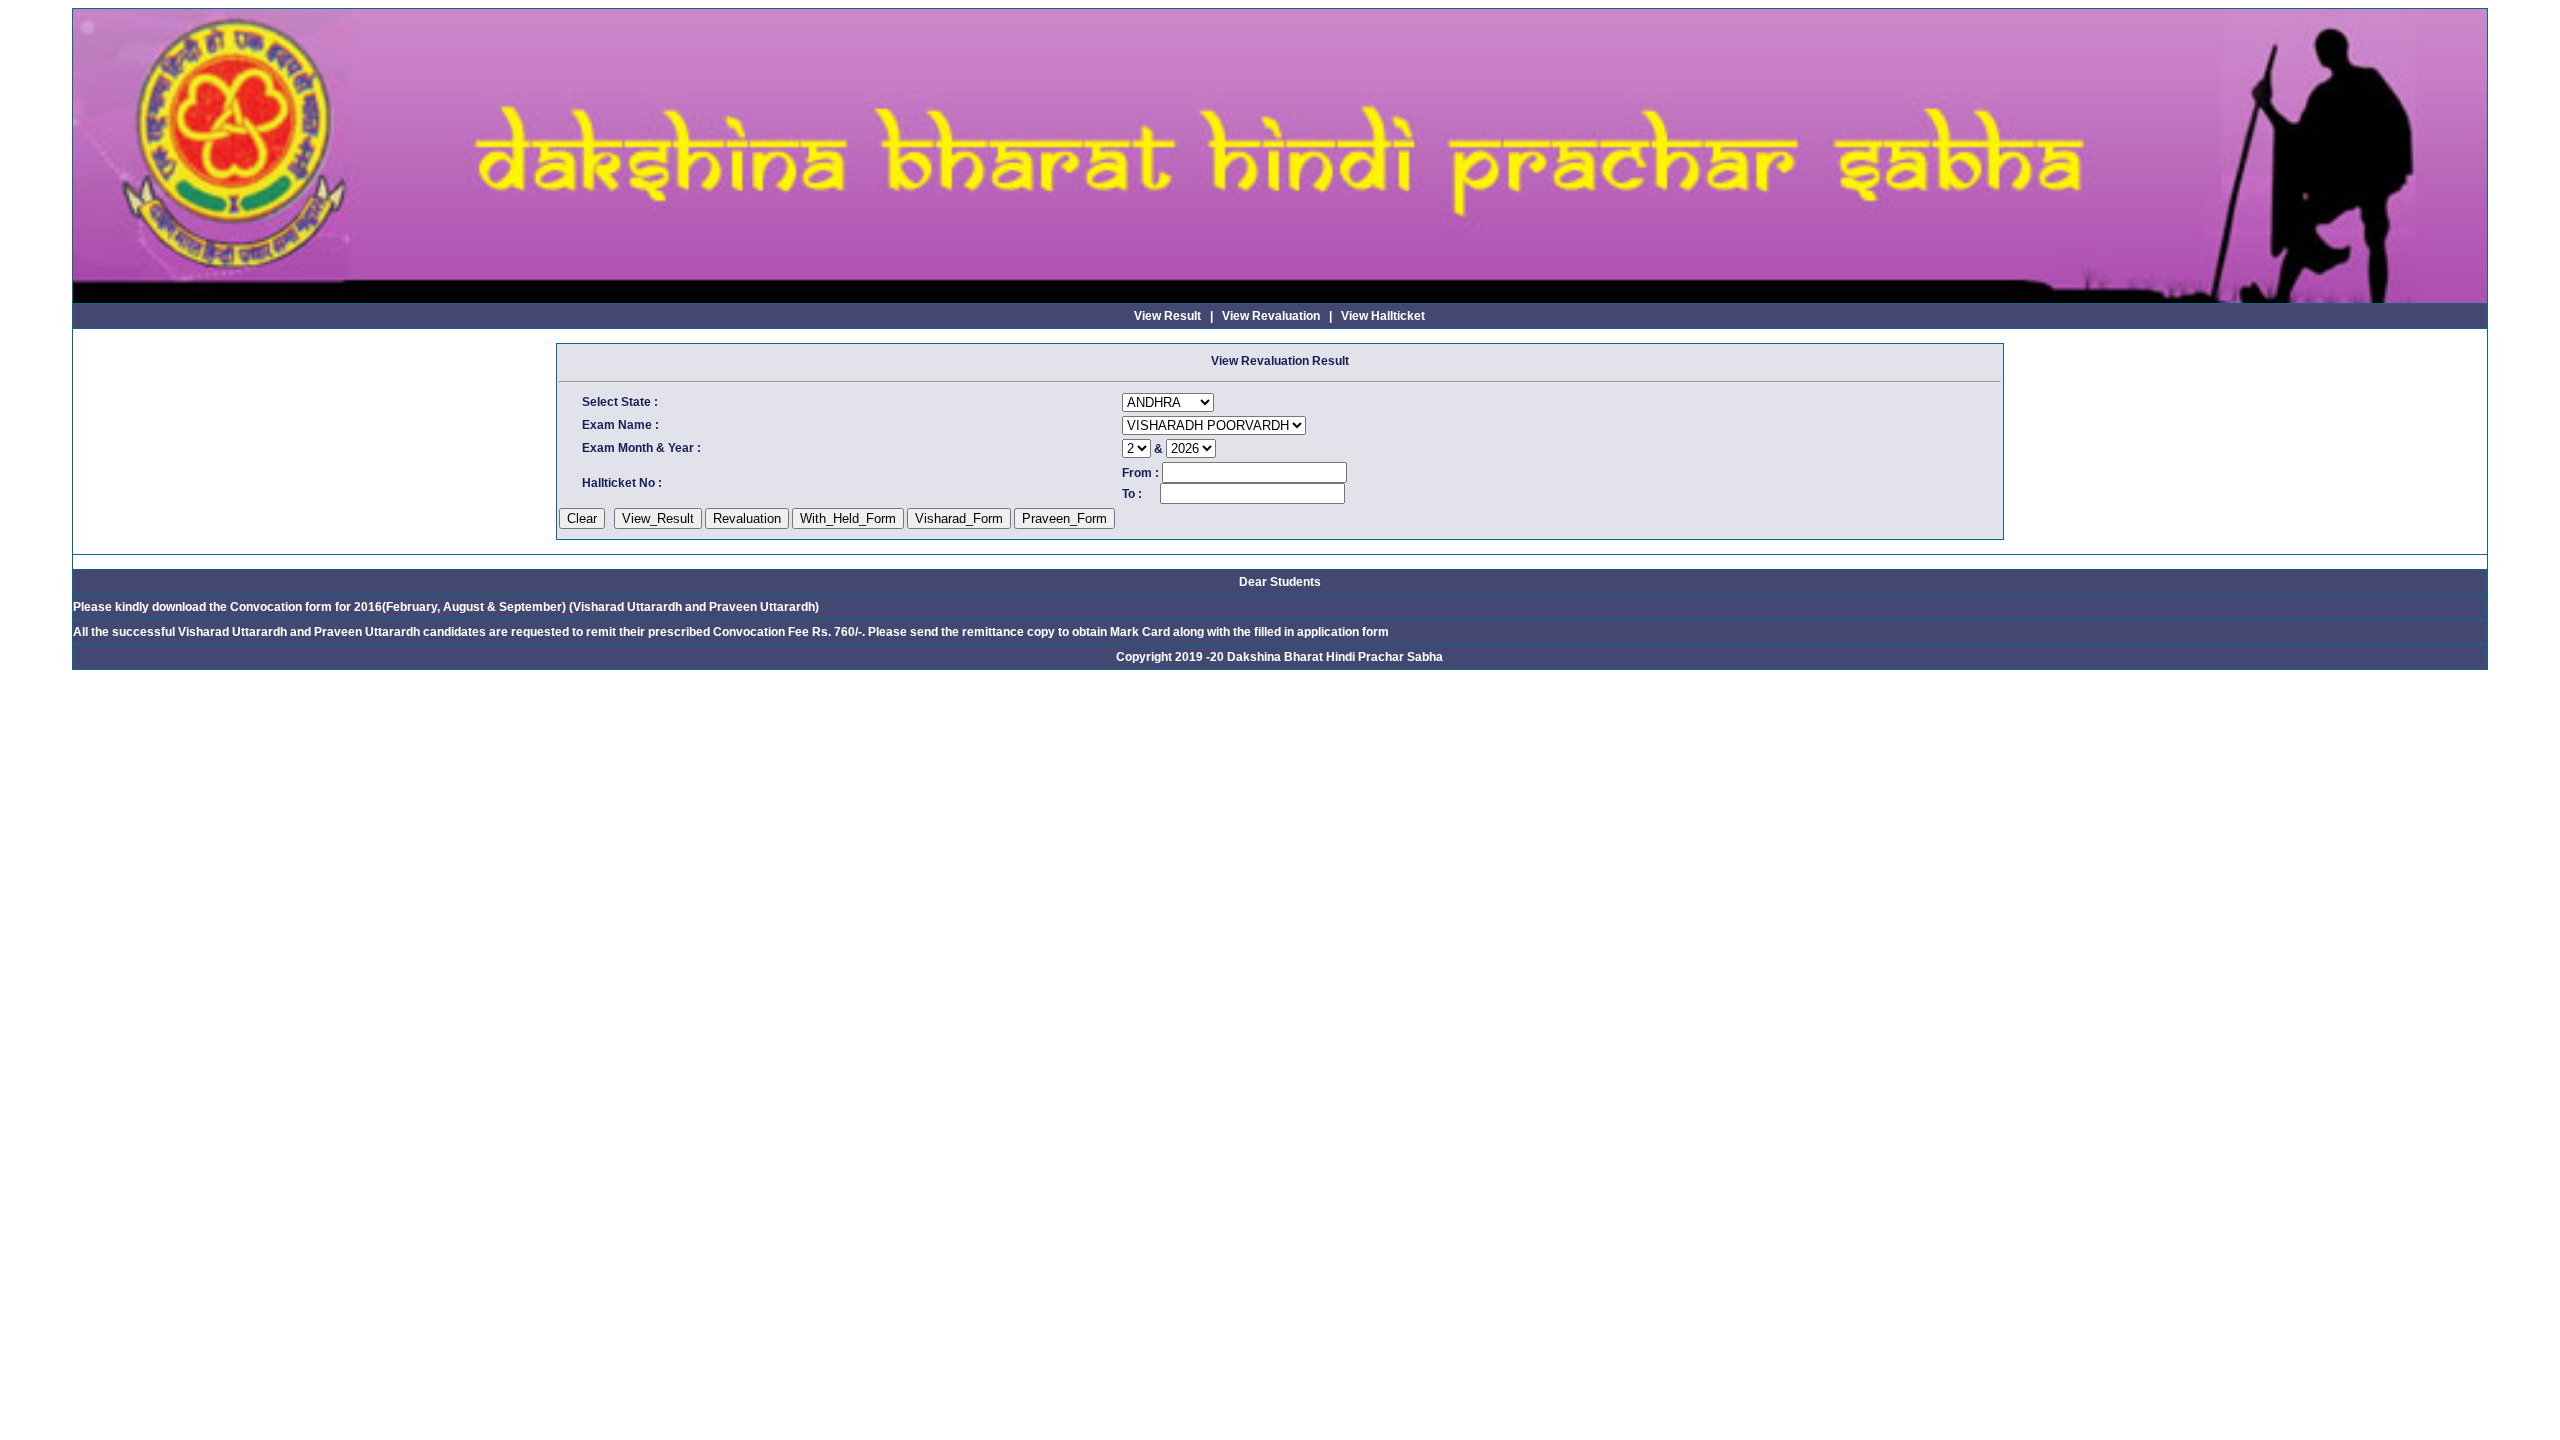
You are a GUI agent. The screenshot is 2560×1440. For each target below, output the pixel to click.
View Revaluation (1271, 316)
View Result (1167, 316)
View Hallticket (1383, 316)
